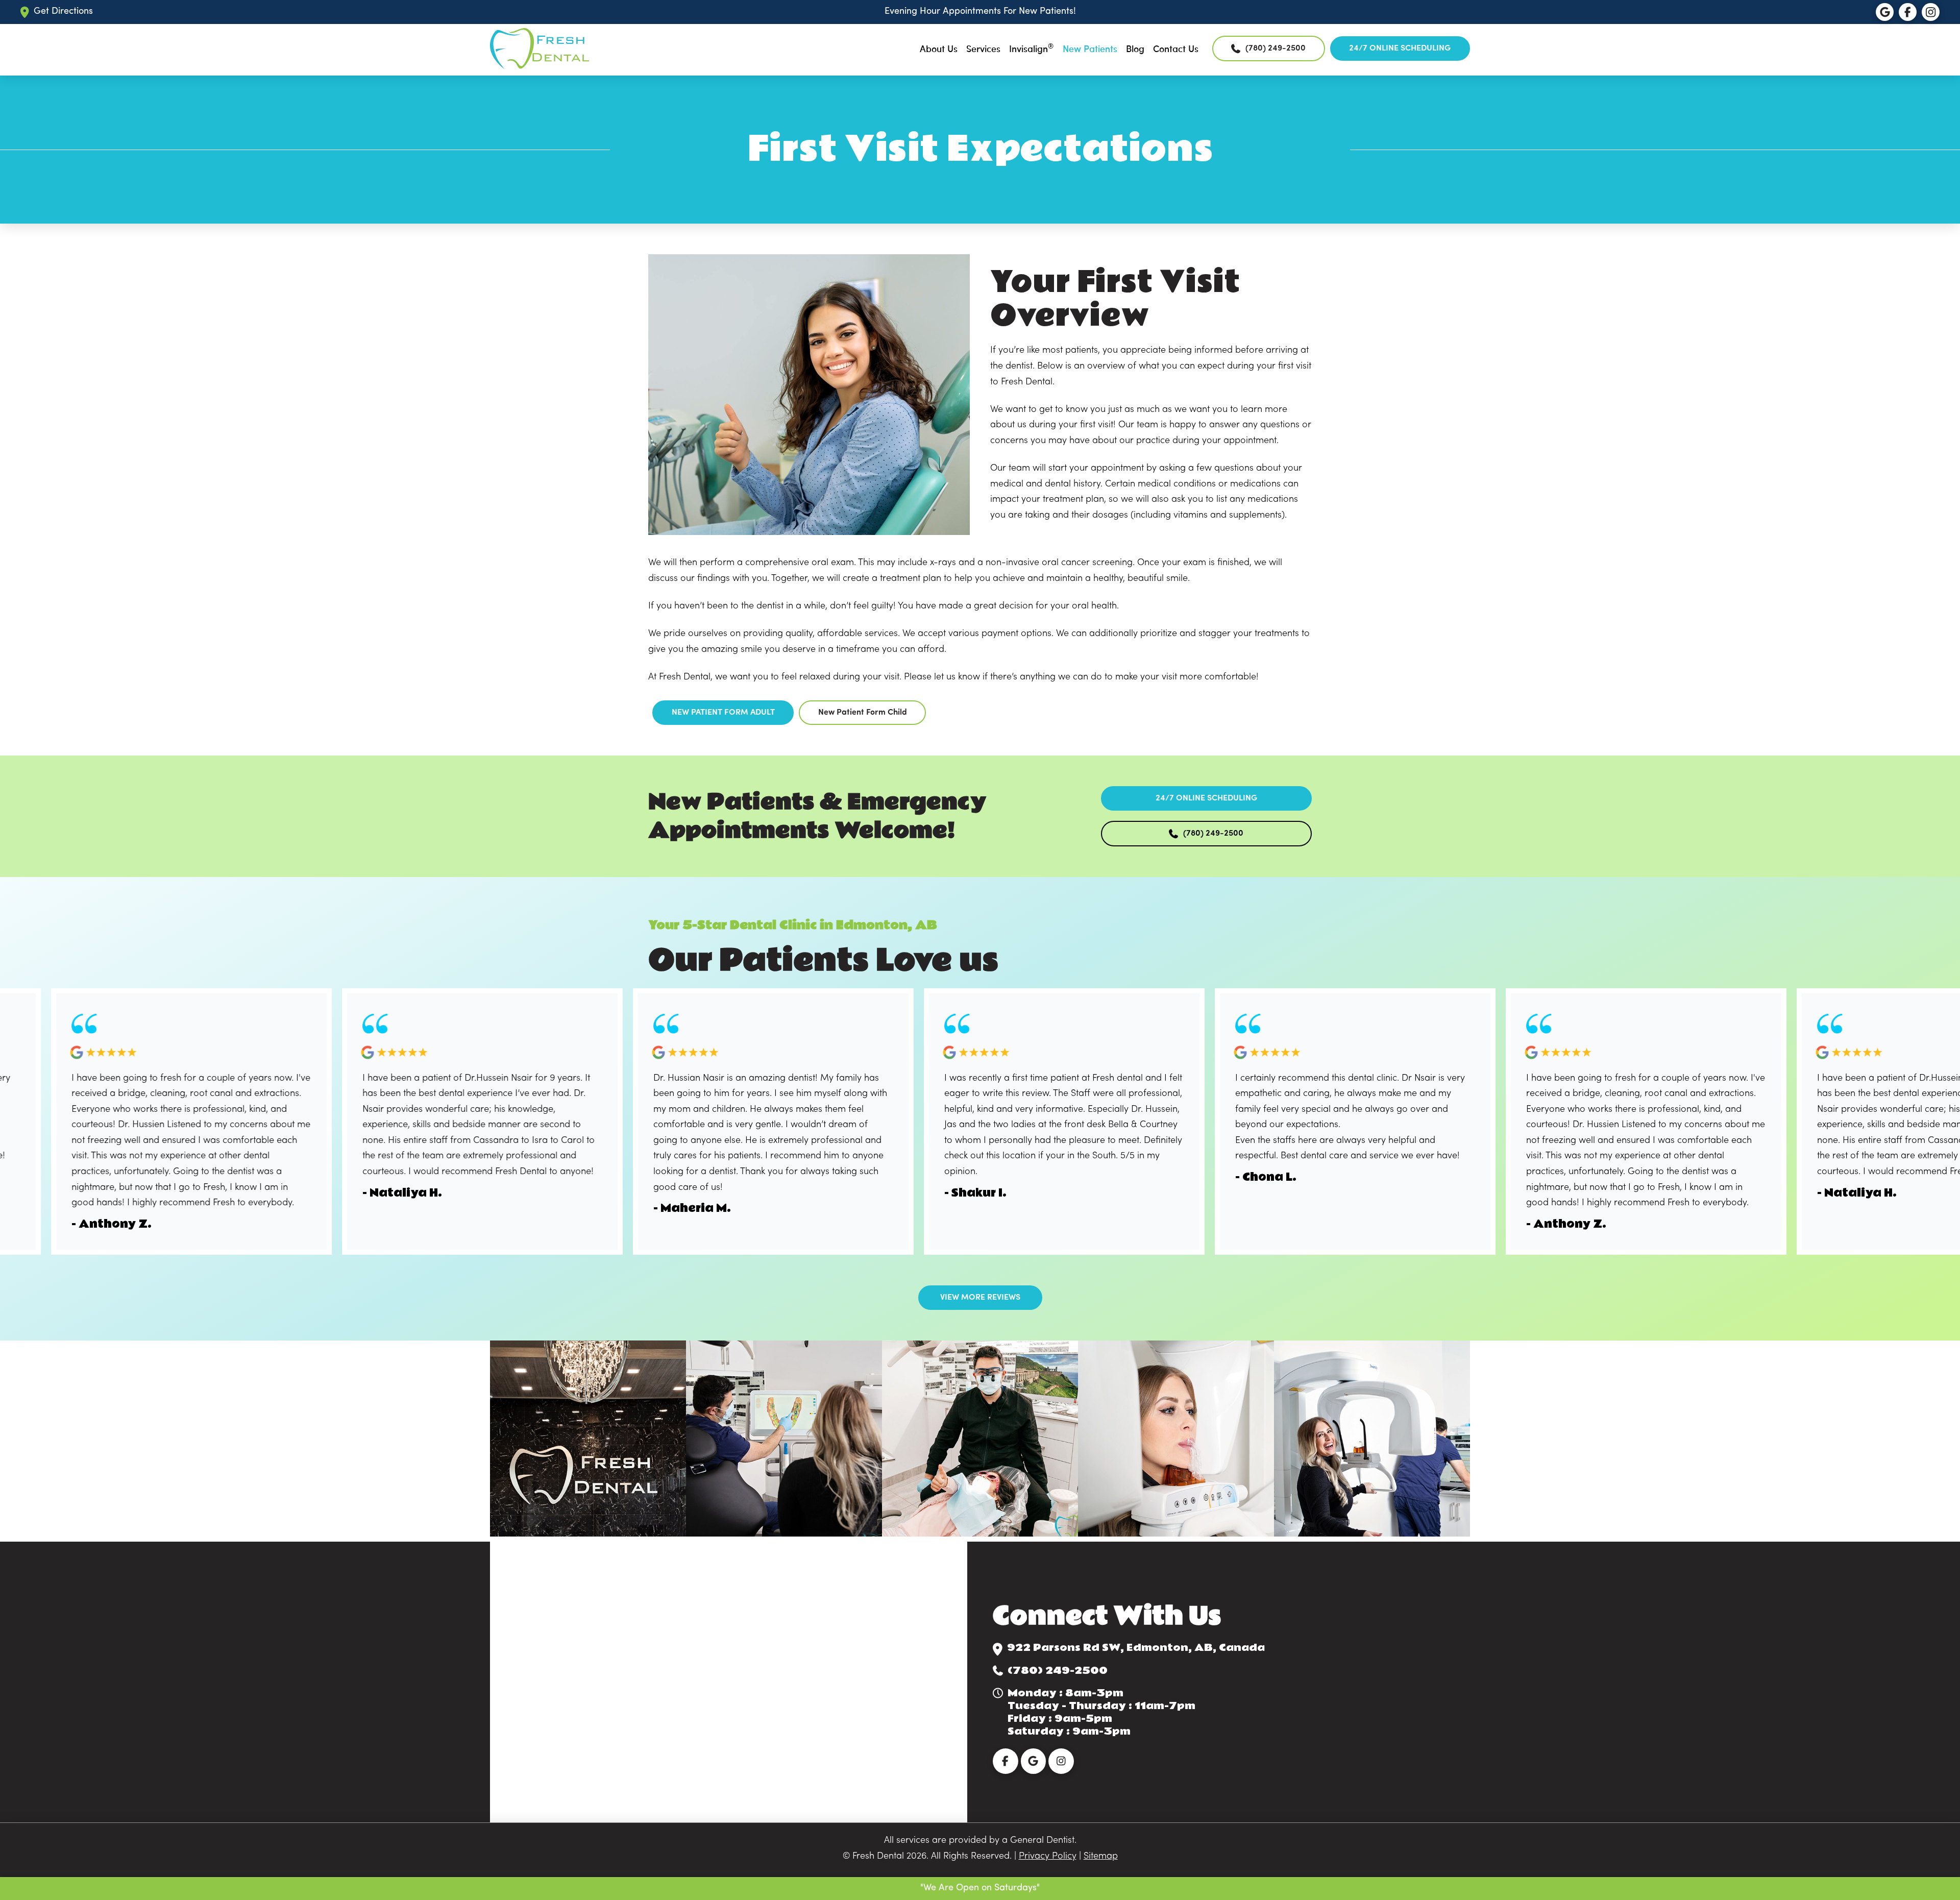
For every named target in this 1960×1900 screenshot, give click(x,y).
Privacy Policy (1048, 1856)
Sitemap (1101, 1856)
